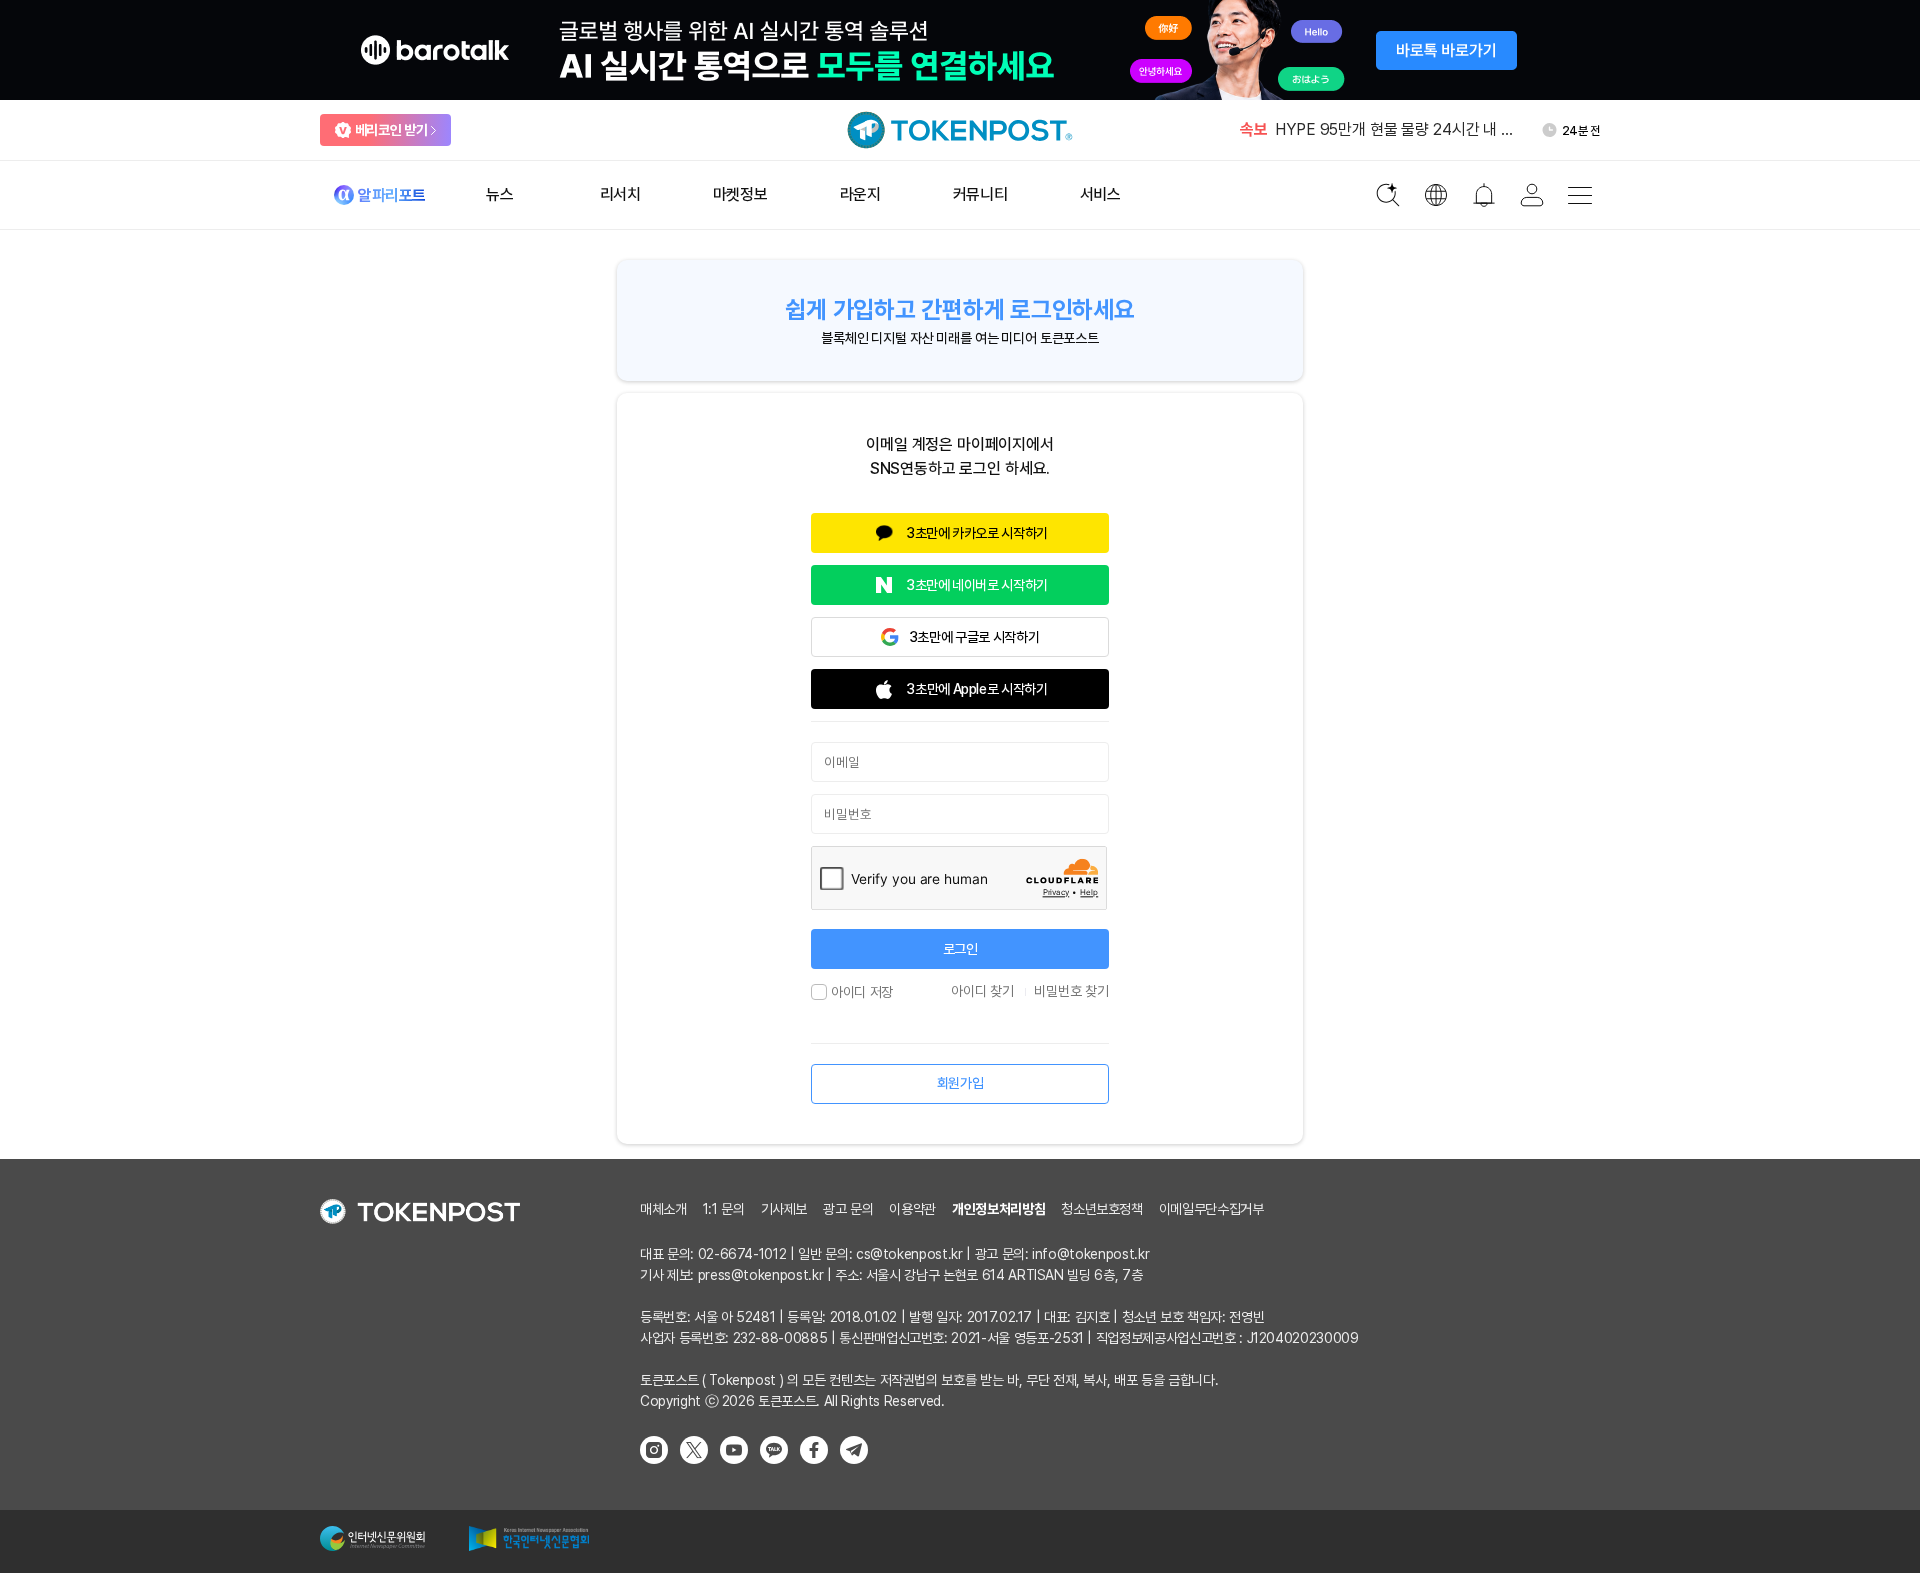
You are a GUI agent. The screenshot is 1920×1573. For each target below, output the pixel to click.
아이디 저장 (862, 992)
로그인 (960, 949)
